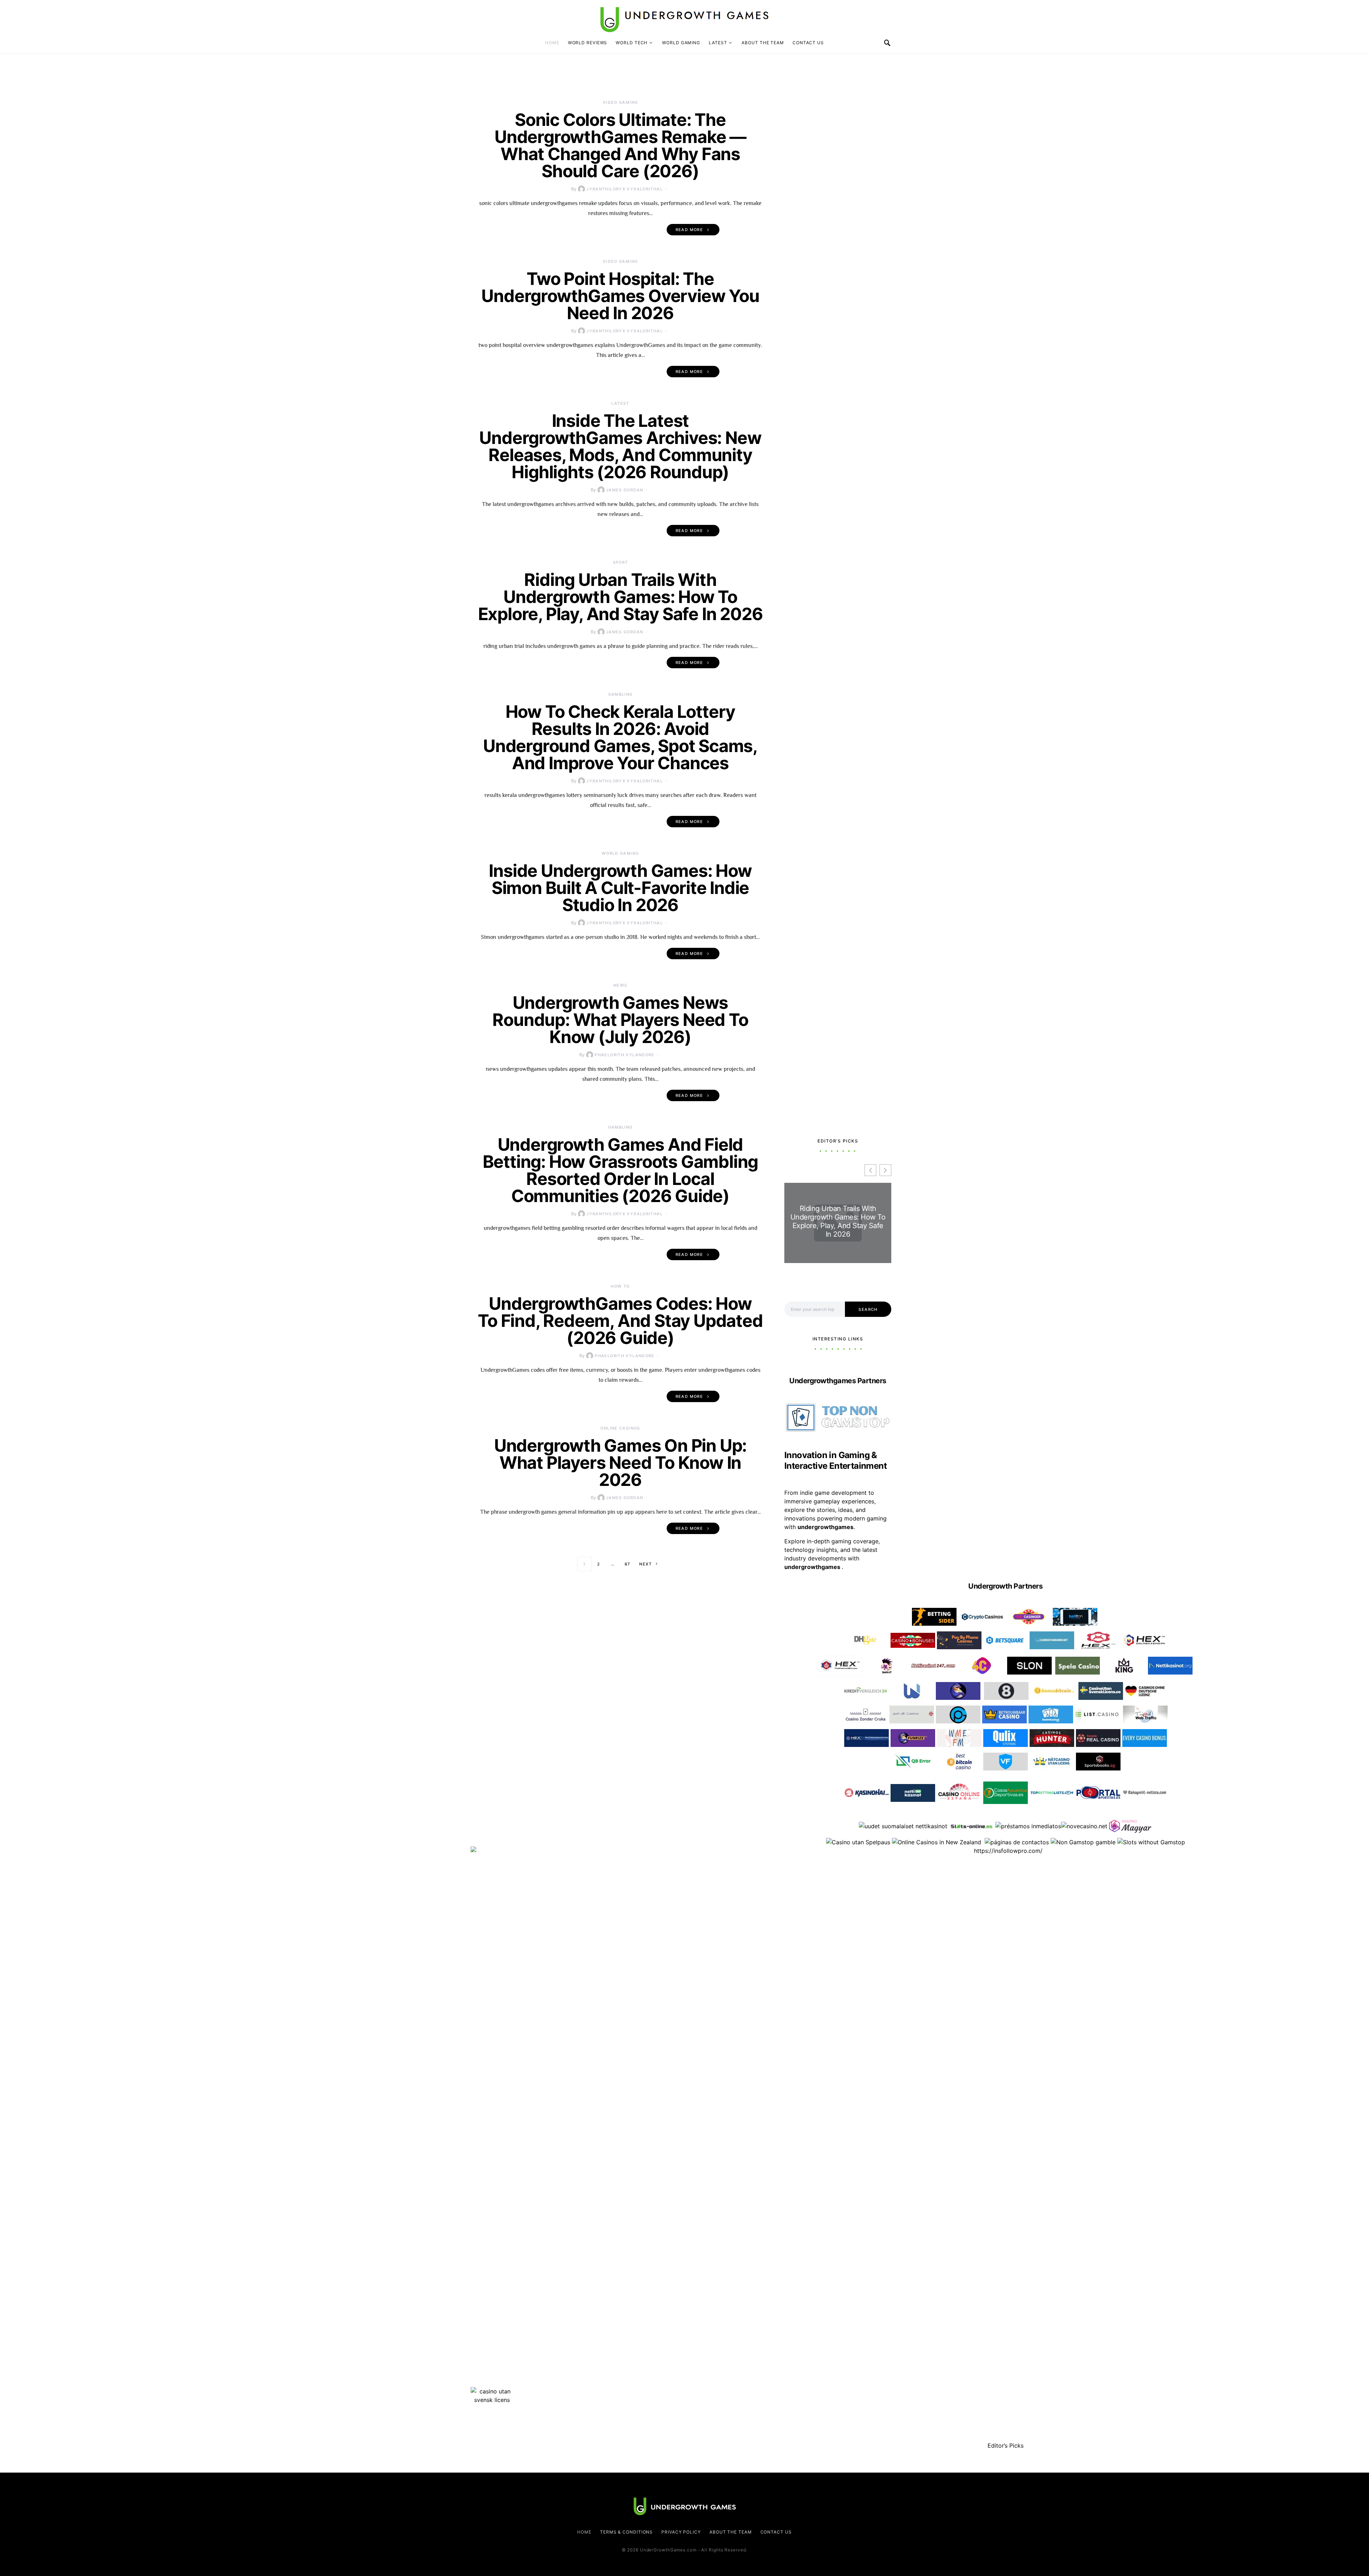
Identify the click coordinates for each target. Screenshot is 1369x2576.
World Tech (632, 43)
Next (645, 1564)
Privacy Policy (681, 2532)
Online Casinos (620, 1428)
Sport (621, 562)
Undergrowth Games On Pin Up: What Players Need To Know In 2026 (620, 1463)
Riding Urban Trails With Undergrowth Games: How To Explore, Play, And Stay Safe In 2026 (621, 597)
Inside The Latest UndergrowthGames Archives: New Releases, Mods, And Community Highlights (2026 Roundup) (620, 446)
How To (620, 1286)
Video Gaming (621, 102)
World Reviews (588, 43)
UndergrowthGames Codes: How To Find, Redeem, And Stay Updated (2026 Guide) (620, 1321)
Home (552, 43)
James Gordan (625, 490)
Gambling (621, 694)
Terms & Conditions (626, 2532)
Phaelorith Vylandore (625, 1055)
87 (627, 1564)
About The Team (763, 43)
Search (868, 1309)
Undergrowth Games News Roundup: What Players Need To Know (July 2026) (620, 1020)
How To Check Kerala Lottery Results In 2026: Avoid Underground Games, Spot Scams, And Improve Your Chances (620, 737)
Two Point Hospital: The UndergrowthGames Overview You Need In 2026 (620, 296)
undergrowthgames (813, 1567)
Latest (718, 43)
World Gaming (681, 43)
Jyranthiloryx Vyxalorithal (625, 189)
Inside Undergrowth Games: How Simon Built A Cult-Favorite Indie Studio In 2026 (620, 888)
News (621, 985)
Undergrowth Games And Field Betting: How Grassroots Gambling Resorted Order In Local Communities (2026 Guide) (621, 1170)
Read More (689, 230)
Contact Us (808, 43)
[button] (885, 1170)
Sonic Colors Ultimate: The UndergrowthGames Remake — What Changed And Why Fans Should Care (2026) (620, 145)
